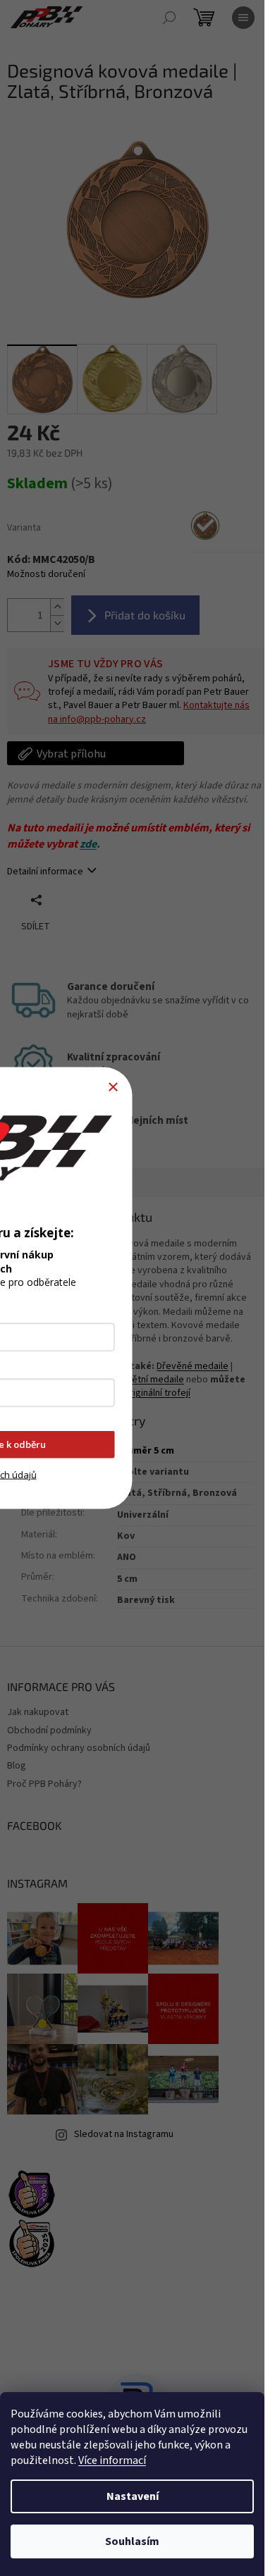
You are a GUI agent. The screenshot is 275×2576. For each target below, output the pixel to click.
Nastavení (133, 2496)
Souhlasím (132, 2541)
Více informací (112, 2460)
